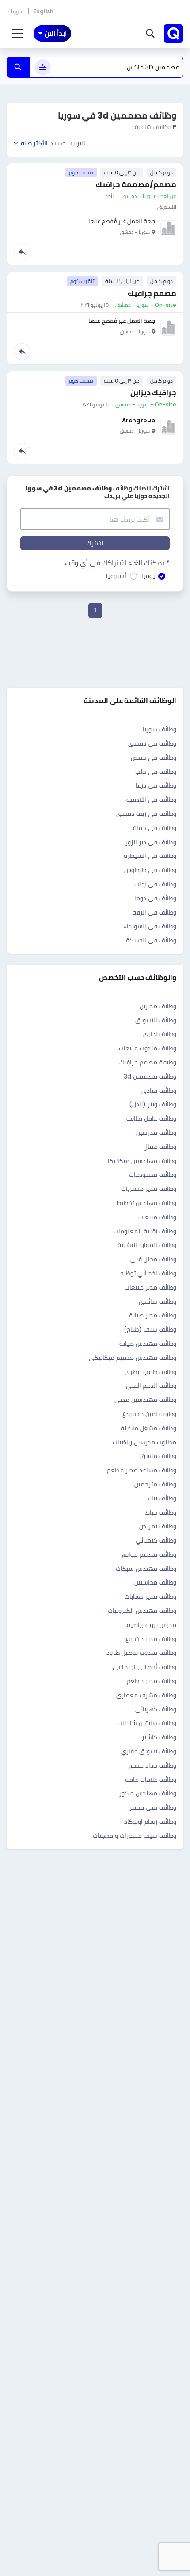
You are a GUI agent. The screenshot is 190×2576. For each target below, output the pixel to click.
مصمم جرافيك (152, 293)
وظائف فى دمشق (152, 743)
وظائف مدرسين (156, 1133)
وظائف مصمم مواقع (149, 1554)
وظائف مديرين (158, 1006)
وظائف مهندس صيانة (148, 1344)
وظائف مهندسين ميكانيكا (142, 1161)
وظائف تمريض (158, 1526)
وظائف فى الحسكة (151, 940)
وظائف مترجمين (155, 1484)
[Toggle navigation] (18, 34)
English (43, 11)
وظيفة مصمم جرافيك (148, 1062)
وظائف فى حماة (155, 828)
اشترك (95, 543)
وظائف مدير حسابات (150, 1596)
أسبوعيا (116, 576)
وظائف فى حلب (156, 772)
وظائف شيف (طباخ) (150, 1329)
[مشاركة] (22, 252)
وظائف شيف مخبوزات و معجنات (135, 1836)
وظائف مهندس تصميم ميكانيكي (133, 1358)
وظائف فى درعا (156, 785)
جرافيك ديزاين (153, 393)
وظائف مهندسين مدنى (145, 1400)
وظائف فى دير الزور (151, 842)
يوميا (148, 576)
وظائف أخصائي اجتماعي (144, 1667)
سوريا (17, 11)
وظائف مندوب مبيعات (148, 1048)
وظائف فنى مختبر (153, 1807)
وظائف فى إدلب (155, 884)
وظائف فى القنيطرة (150, 856)
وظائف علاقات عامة (151, 1780)
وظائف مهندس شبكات (146, 1569)
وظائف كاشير (159, 1737)
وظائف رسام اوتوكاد (150, 1822)
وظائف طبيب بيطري (150, 1372)
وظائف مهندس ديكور (148, 1793)
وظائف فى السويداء (150, 926)
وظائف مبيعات (157, 1217)
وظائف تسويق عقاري (149, 1751)
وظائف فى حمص (154, 758)
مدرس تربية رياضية (152, 1625)
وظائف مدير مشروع (151, 1639)
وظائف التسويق (156, 1020)
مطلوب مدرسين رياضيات (144, 1442)
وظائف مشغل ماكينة (148, 1428)
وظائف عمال (160, 1147)
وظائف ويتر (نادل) (153, 1104)
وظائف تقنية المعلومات (145, 1231)
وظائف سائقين (158, 1301)
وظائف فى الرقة (154, 912)
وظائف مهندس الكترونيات (142, 1611)
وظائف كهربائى (156, 1709)
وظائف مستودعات (153, 1175)
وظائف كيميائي (156, 1540)
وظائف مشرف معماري (146, 1695)
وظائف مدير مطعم (152, 1681)
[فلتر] (43, 67)
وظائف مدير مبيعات (150, 1287)
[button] (150, 34)
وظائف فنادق (159, 1091)
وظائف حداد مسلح (152, 1765)
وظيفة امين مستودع (149, 1414)
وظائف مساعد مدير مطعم (142, 1470)
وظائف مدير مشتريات (149, 1189)
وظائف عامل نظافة (151, 1118)
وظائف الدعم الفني (151, 1386)
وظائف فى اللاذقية (151, 800)
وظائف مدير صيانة (153, 1315)
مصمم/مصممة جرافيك (136, 184)
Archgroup (139, 420)
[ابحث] (18, 67)
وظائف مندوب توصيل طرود (141, 1653)
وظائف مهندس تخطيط (146, 1203)
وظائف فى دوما (155, 898)
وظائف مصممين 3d (150, 1076)
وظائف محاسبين (155, 1582)
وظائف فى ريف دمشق (146, 814)
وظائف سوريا (160, 729)
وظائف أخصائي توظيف (147, 1273)
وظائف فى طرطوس (150, 870)
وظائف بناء (162, 1498)
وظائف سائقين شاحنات (147, 1723)
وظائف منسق (158, 1456)
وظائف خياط (161, 1512)
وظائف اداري (160, 1034)
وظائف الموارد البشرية (147, 1245)
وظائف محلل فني (153, 1259)
